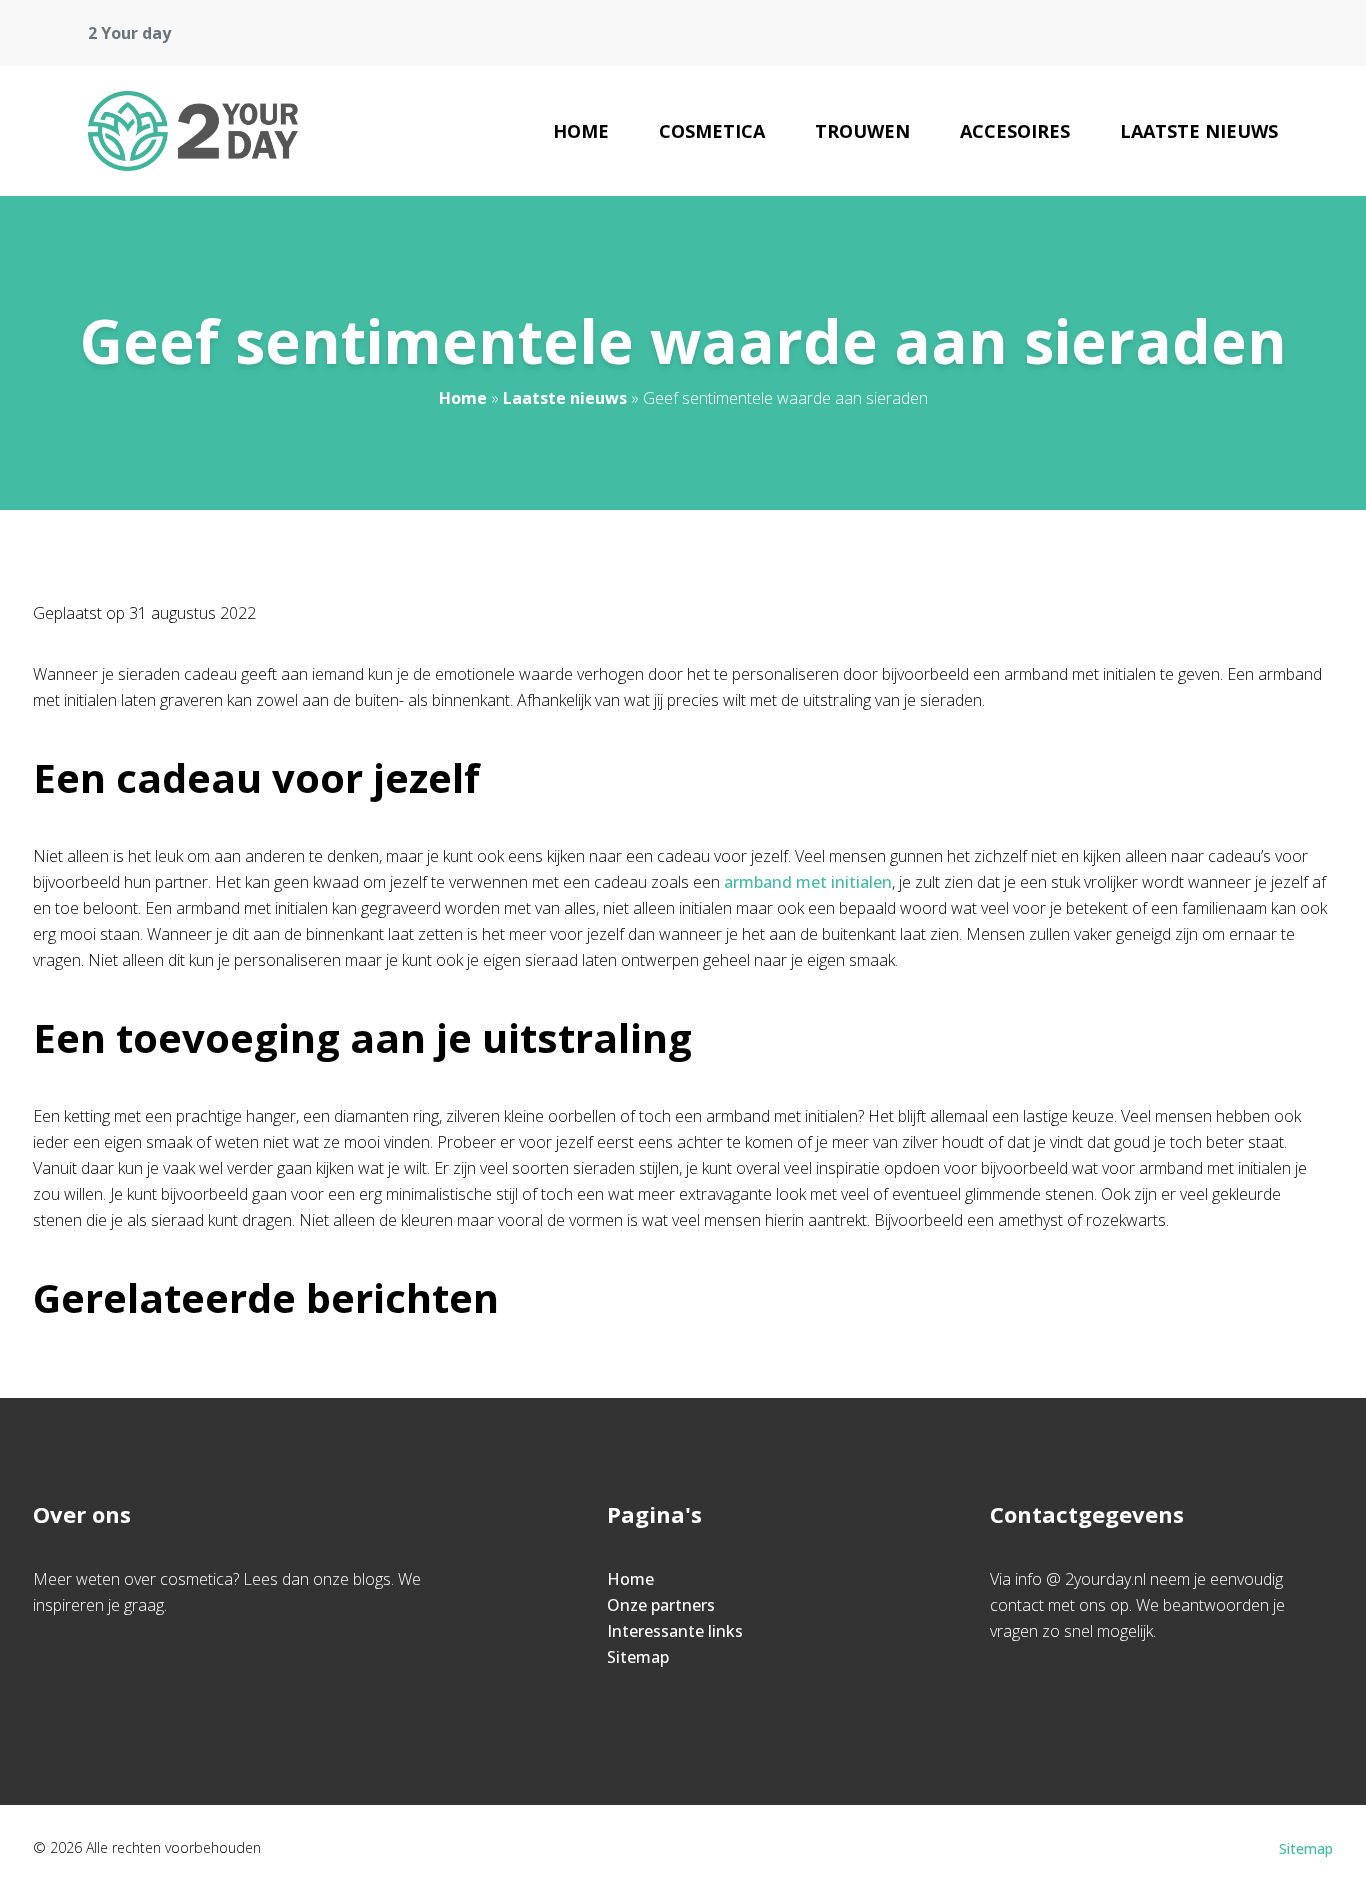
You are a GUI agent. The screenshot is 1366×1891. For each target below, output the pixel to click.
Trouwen (862, 131)
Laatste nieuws (1199, 131)
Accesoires (1015, 131)
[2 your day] (193, 131)
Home (581, 131)
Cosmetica (712, 131)
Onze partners (661, 1605)
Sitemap (638, 1657)
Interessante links (675, 1631)
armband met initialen (808, 882)
